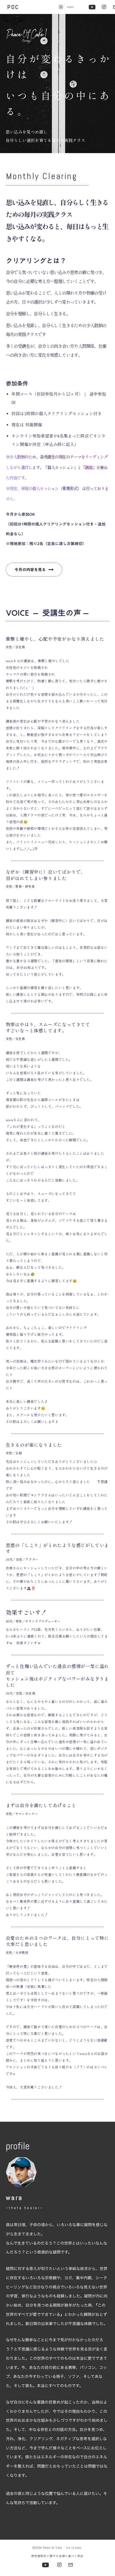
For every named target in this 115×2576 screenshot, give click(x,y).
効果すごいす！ (26, 1613)
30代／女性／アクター (22, 1560)
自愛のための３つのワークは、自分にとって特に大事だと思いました (57, 1941)
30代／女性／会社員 (21, 1693)
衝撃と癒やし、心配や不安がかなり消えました (55, 639)
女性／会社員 (15, 647)
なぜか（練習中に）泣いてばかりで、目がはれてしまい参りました (46, 875)
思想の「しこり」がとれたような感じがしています (57, 1549)
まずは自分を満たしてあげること (41, 1806)
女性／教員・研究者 (20, 887)
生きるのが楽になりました (34, 1445)
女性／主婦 (14, 1453)
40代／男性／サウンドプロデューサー (33, 1621)
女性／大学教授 (17, 1953)
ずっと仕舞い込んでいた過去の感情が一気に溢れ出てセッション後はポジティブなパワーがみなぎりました (57, 1676)
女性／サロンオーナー (22, 1814)
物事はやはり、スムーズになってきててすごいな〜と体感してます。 (48, 1028)
